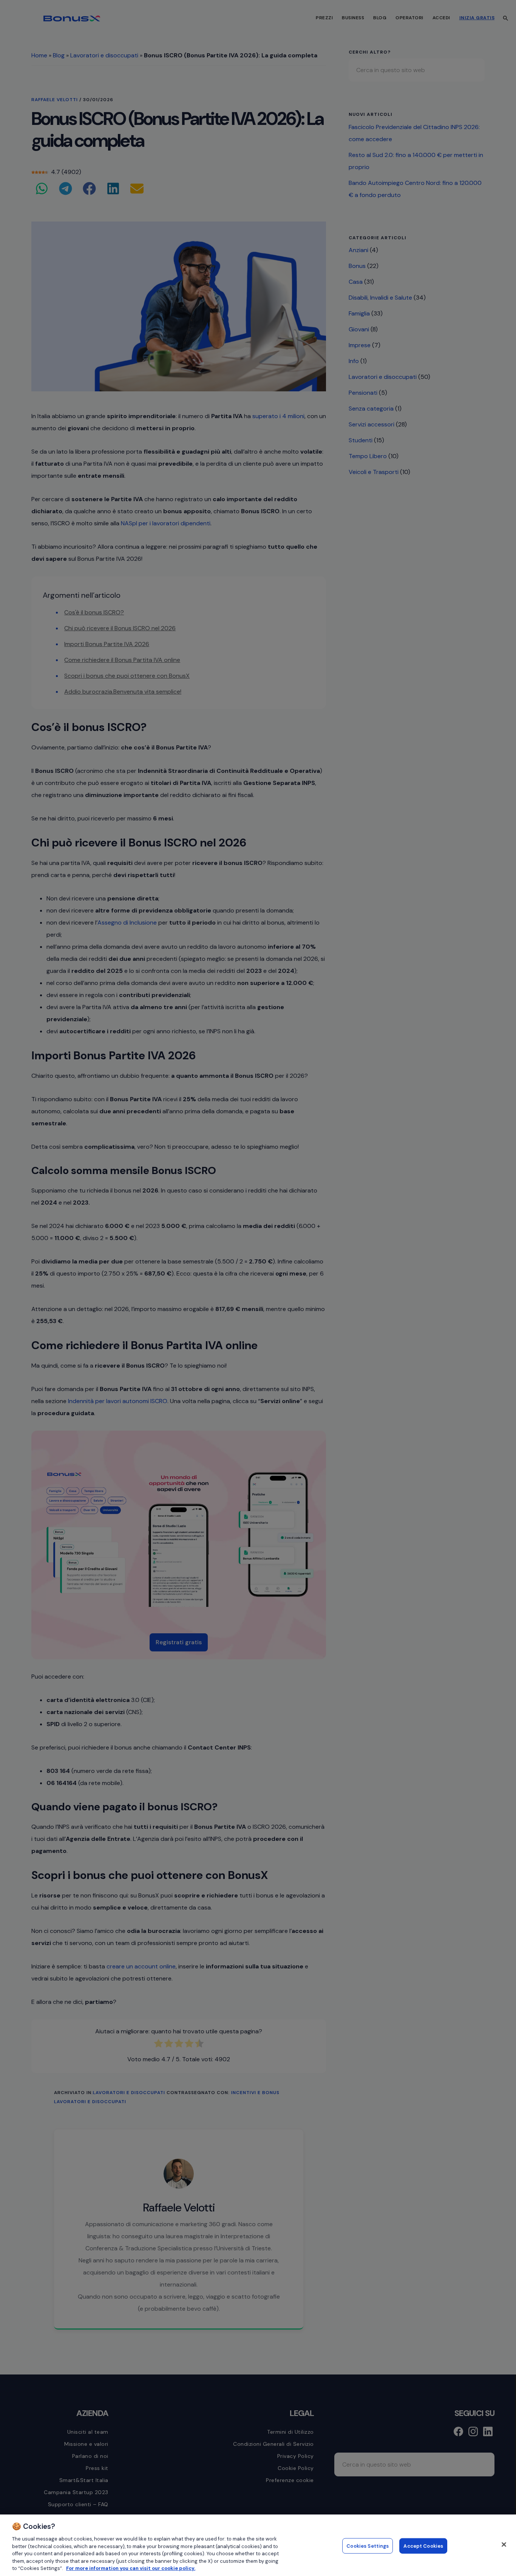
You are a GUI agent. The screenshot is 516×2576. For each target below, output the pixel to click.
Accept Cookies (423, 2546)
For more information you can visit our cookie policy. (131, 2568)
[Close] (504, 2544)
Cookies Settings (368, 2546)
